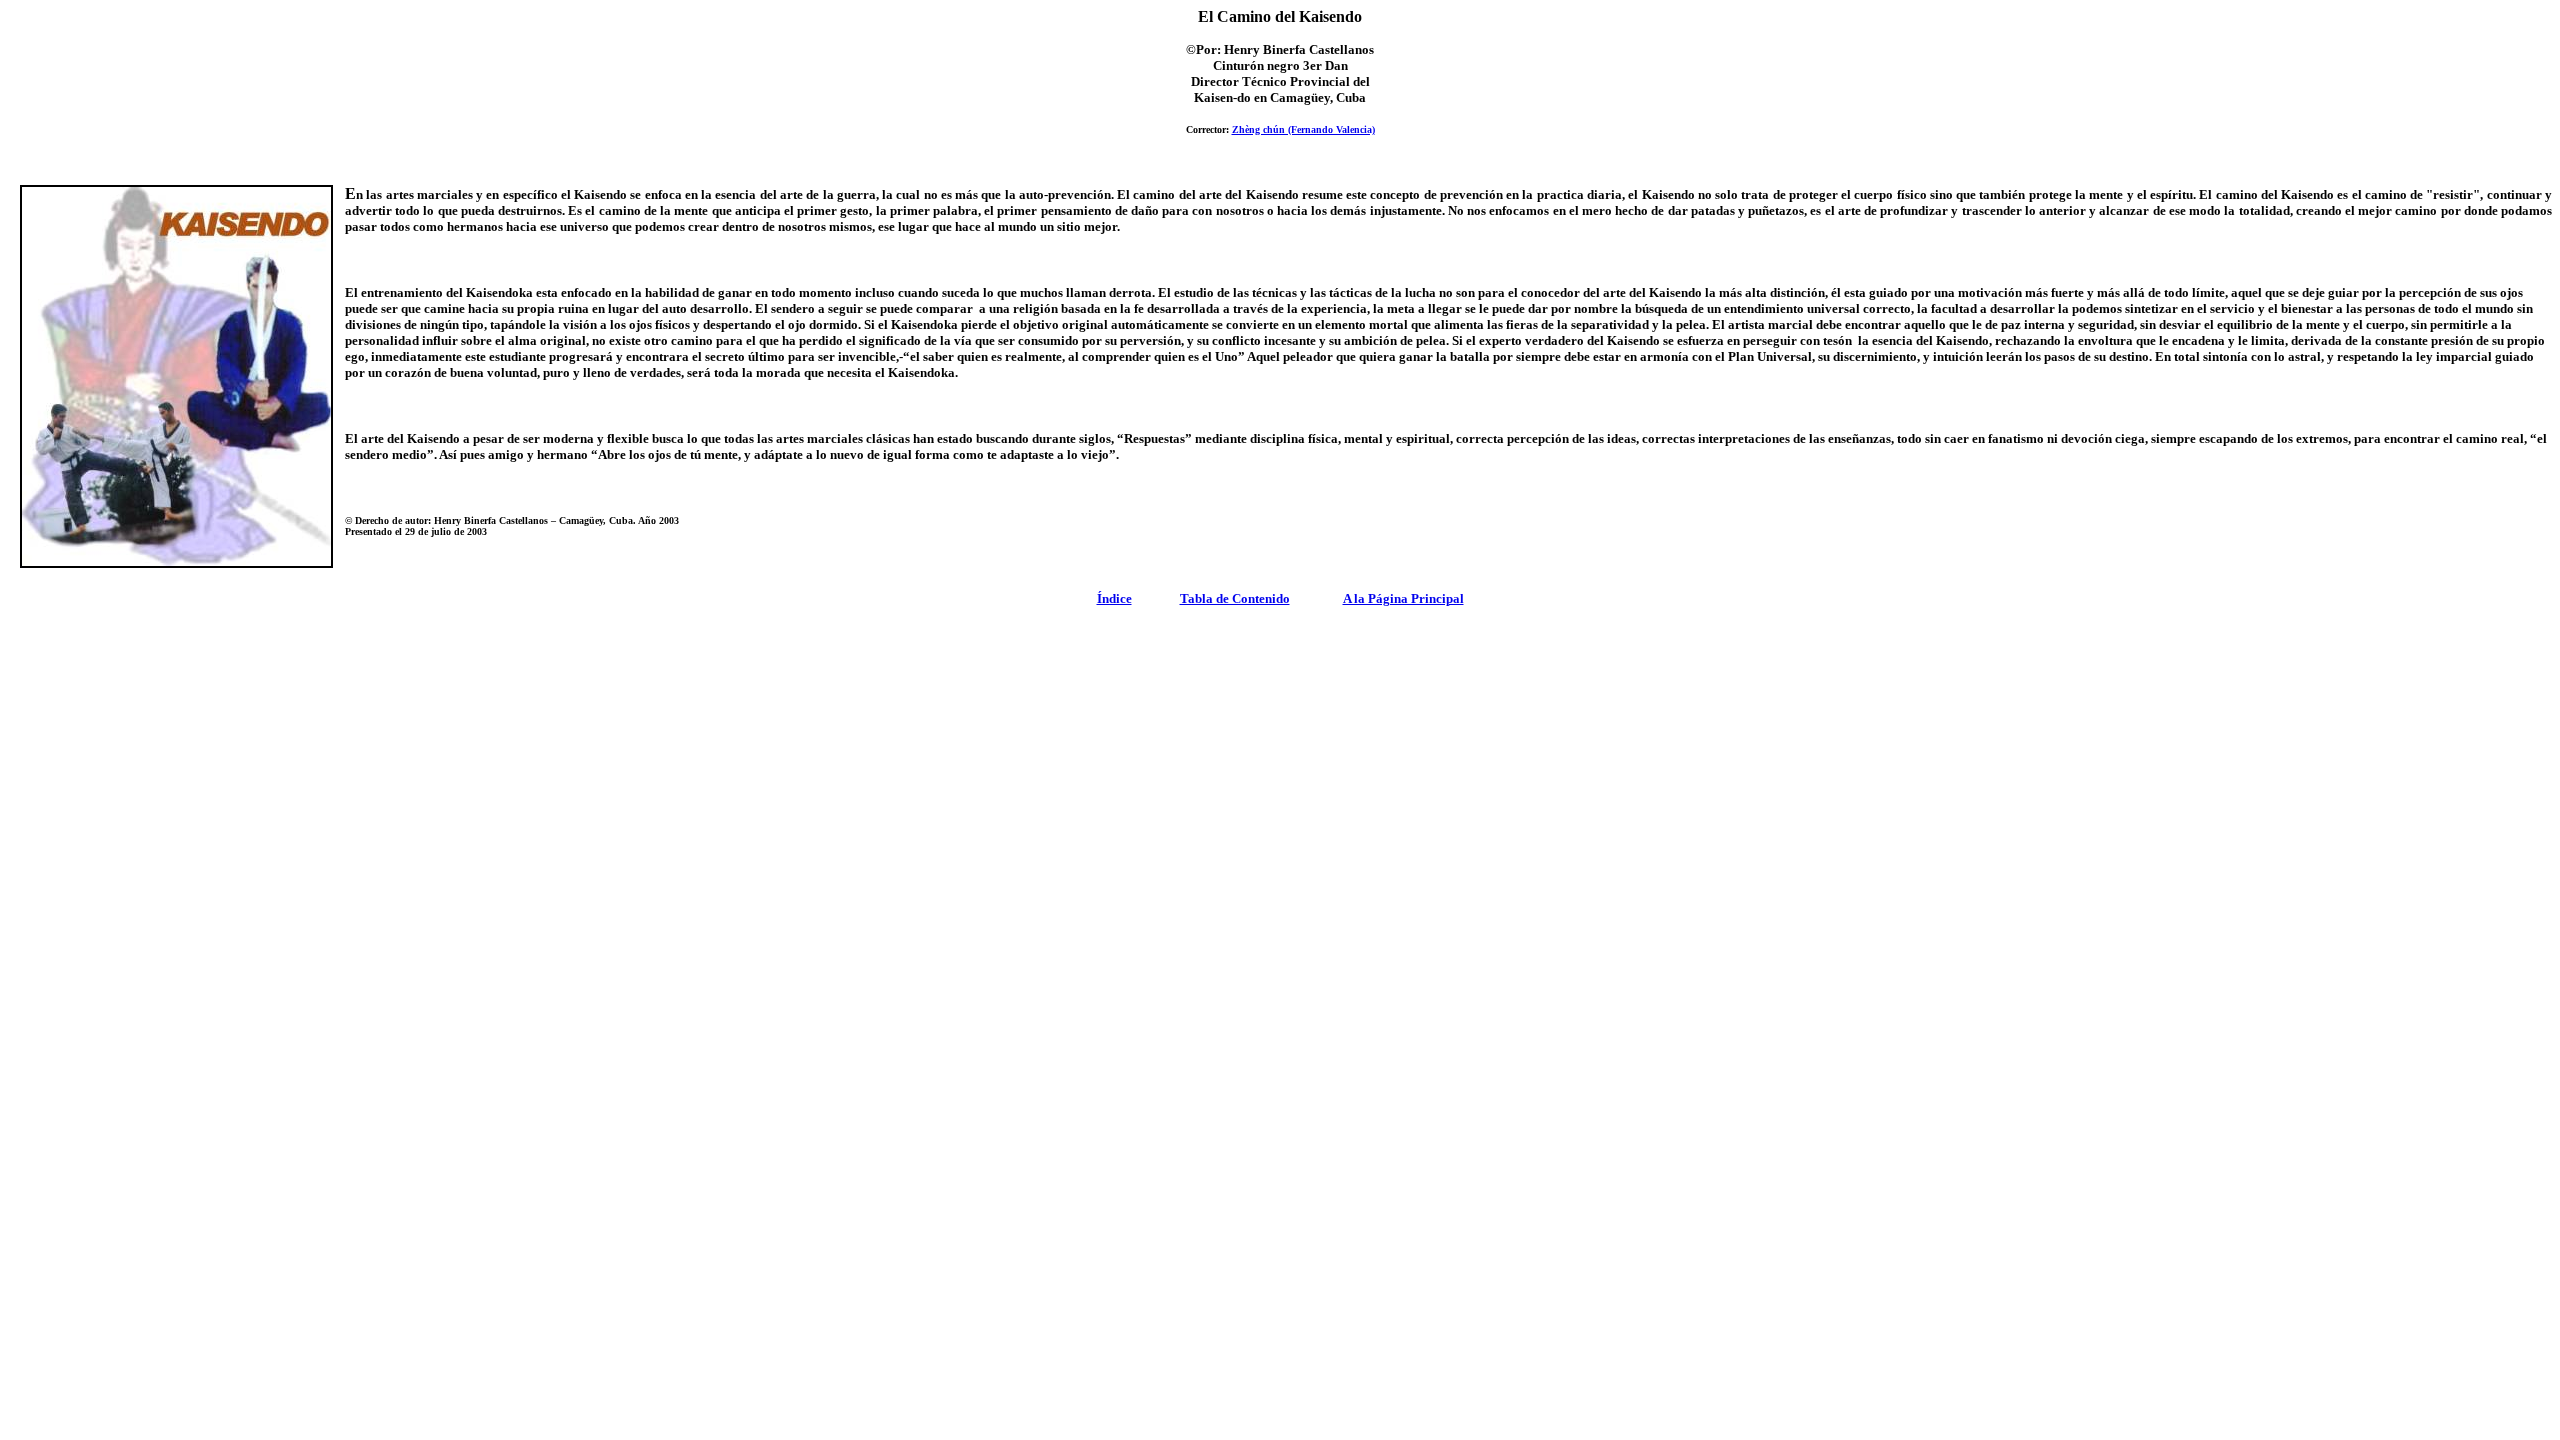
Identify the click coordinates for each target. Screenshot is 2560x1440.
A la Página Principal (1403, 598)
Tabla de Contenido (1235, 598)
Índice (1114, 598)
